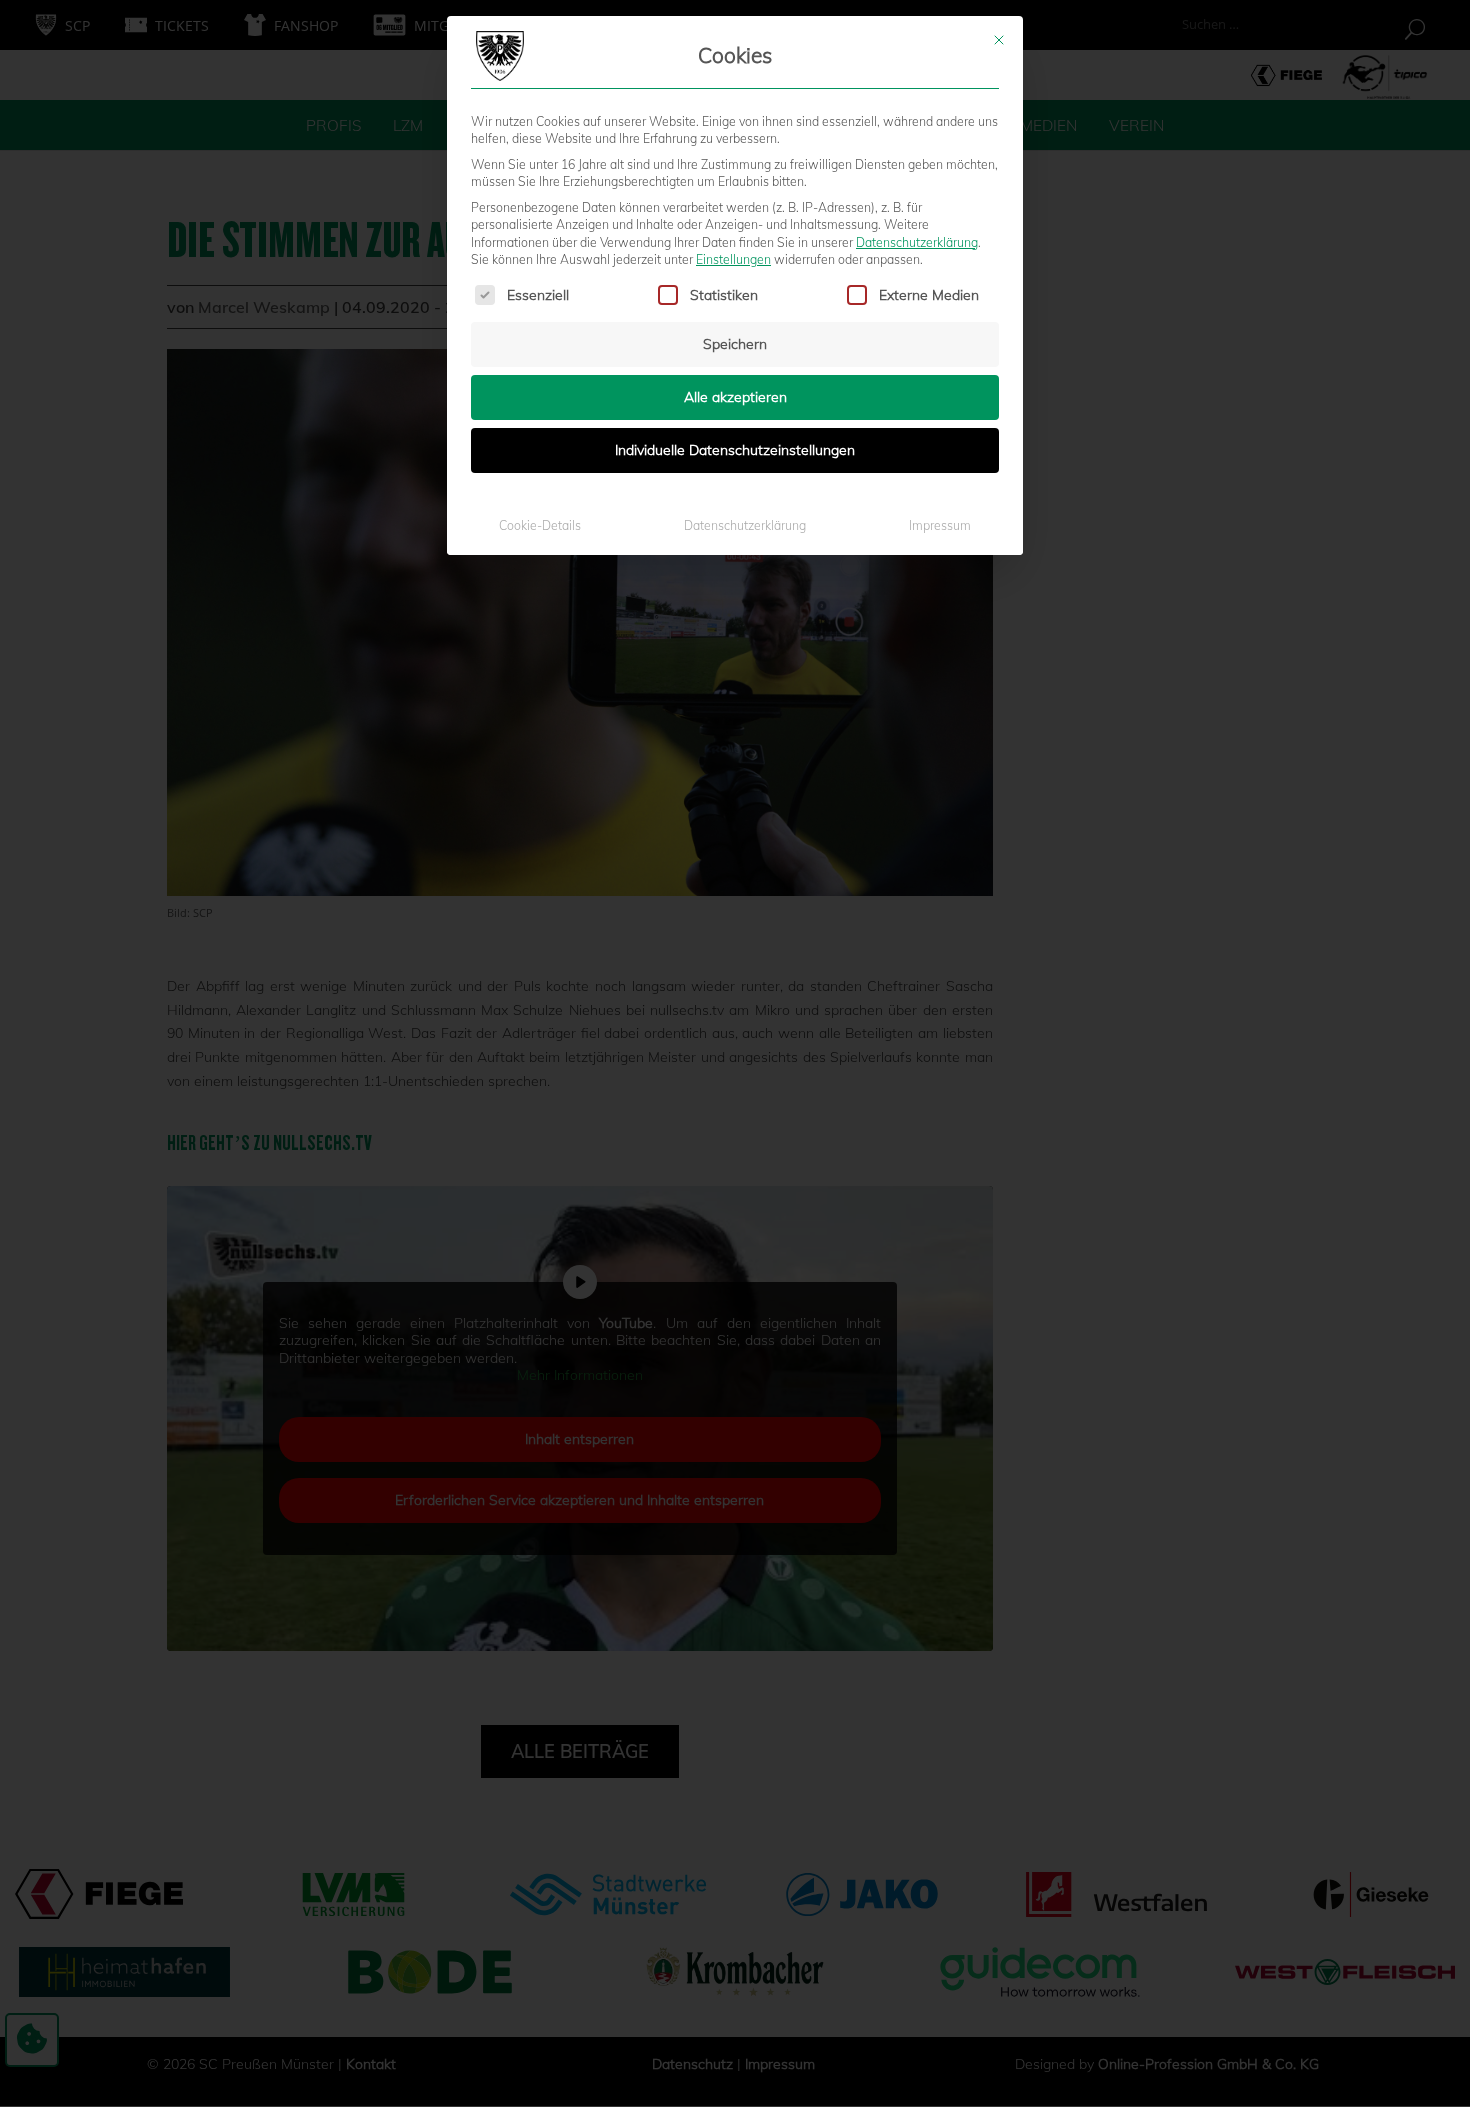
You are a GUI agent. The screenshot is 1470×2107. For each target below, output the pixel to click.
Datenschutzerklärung (917, 242)
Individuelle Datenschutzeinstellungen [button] (735, 450)
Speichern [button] (735, 344)
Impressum (940, 525)
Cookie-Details (540, 525)
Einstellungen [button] (733, 259)
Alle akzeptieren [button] (735, 397)
